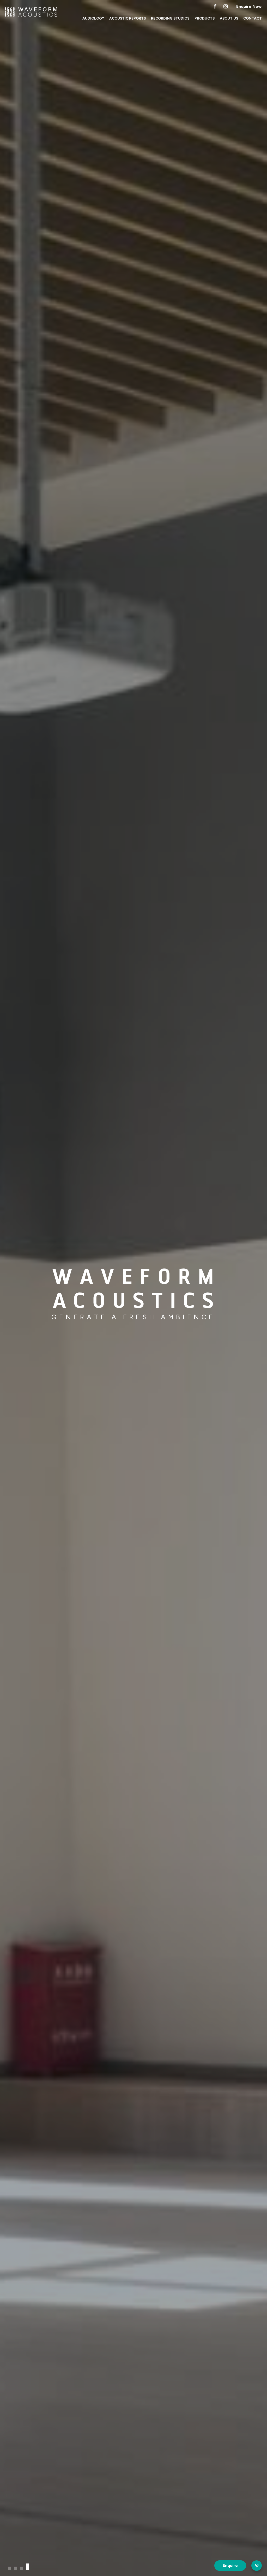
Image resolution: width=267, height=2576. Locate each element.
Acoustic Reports (128, 18)
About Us (229, 18)
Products (205, 18)
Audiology (93, 18)
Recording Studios (170, 18)
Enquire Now (249, 6)
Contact (253, 18)
